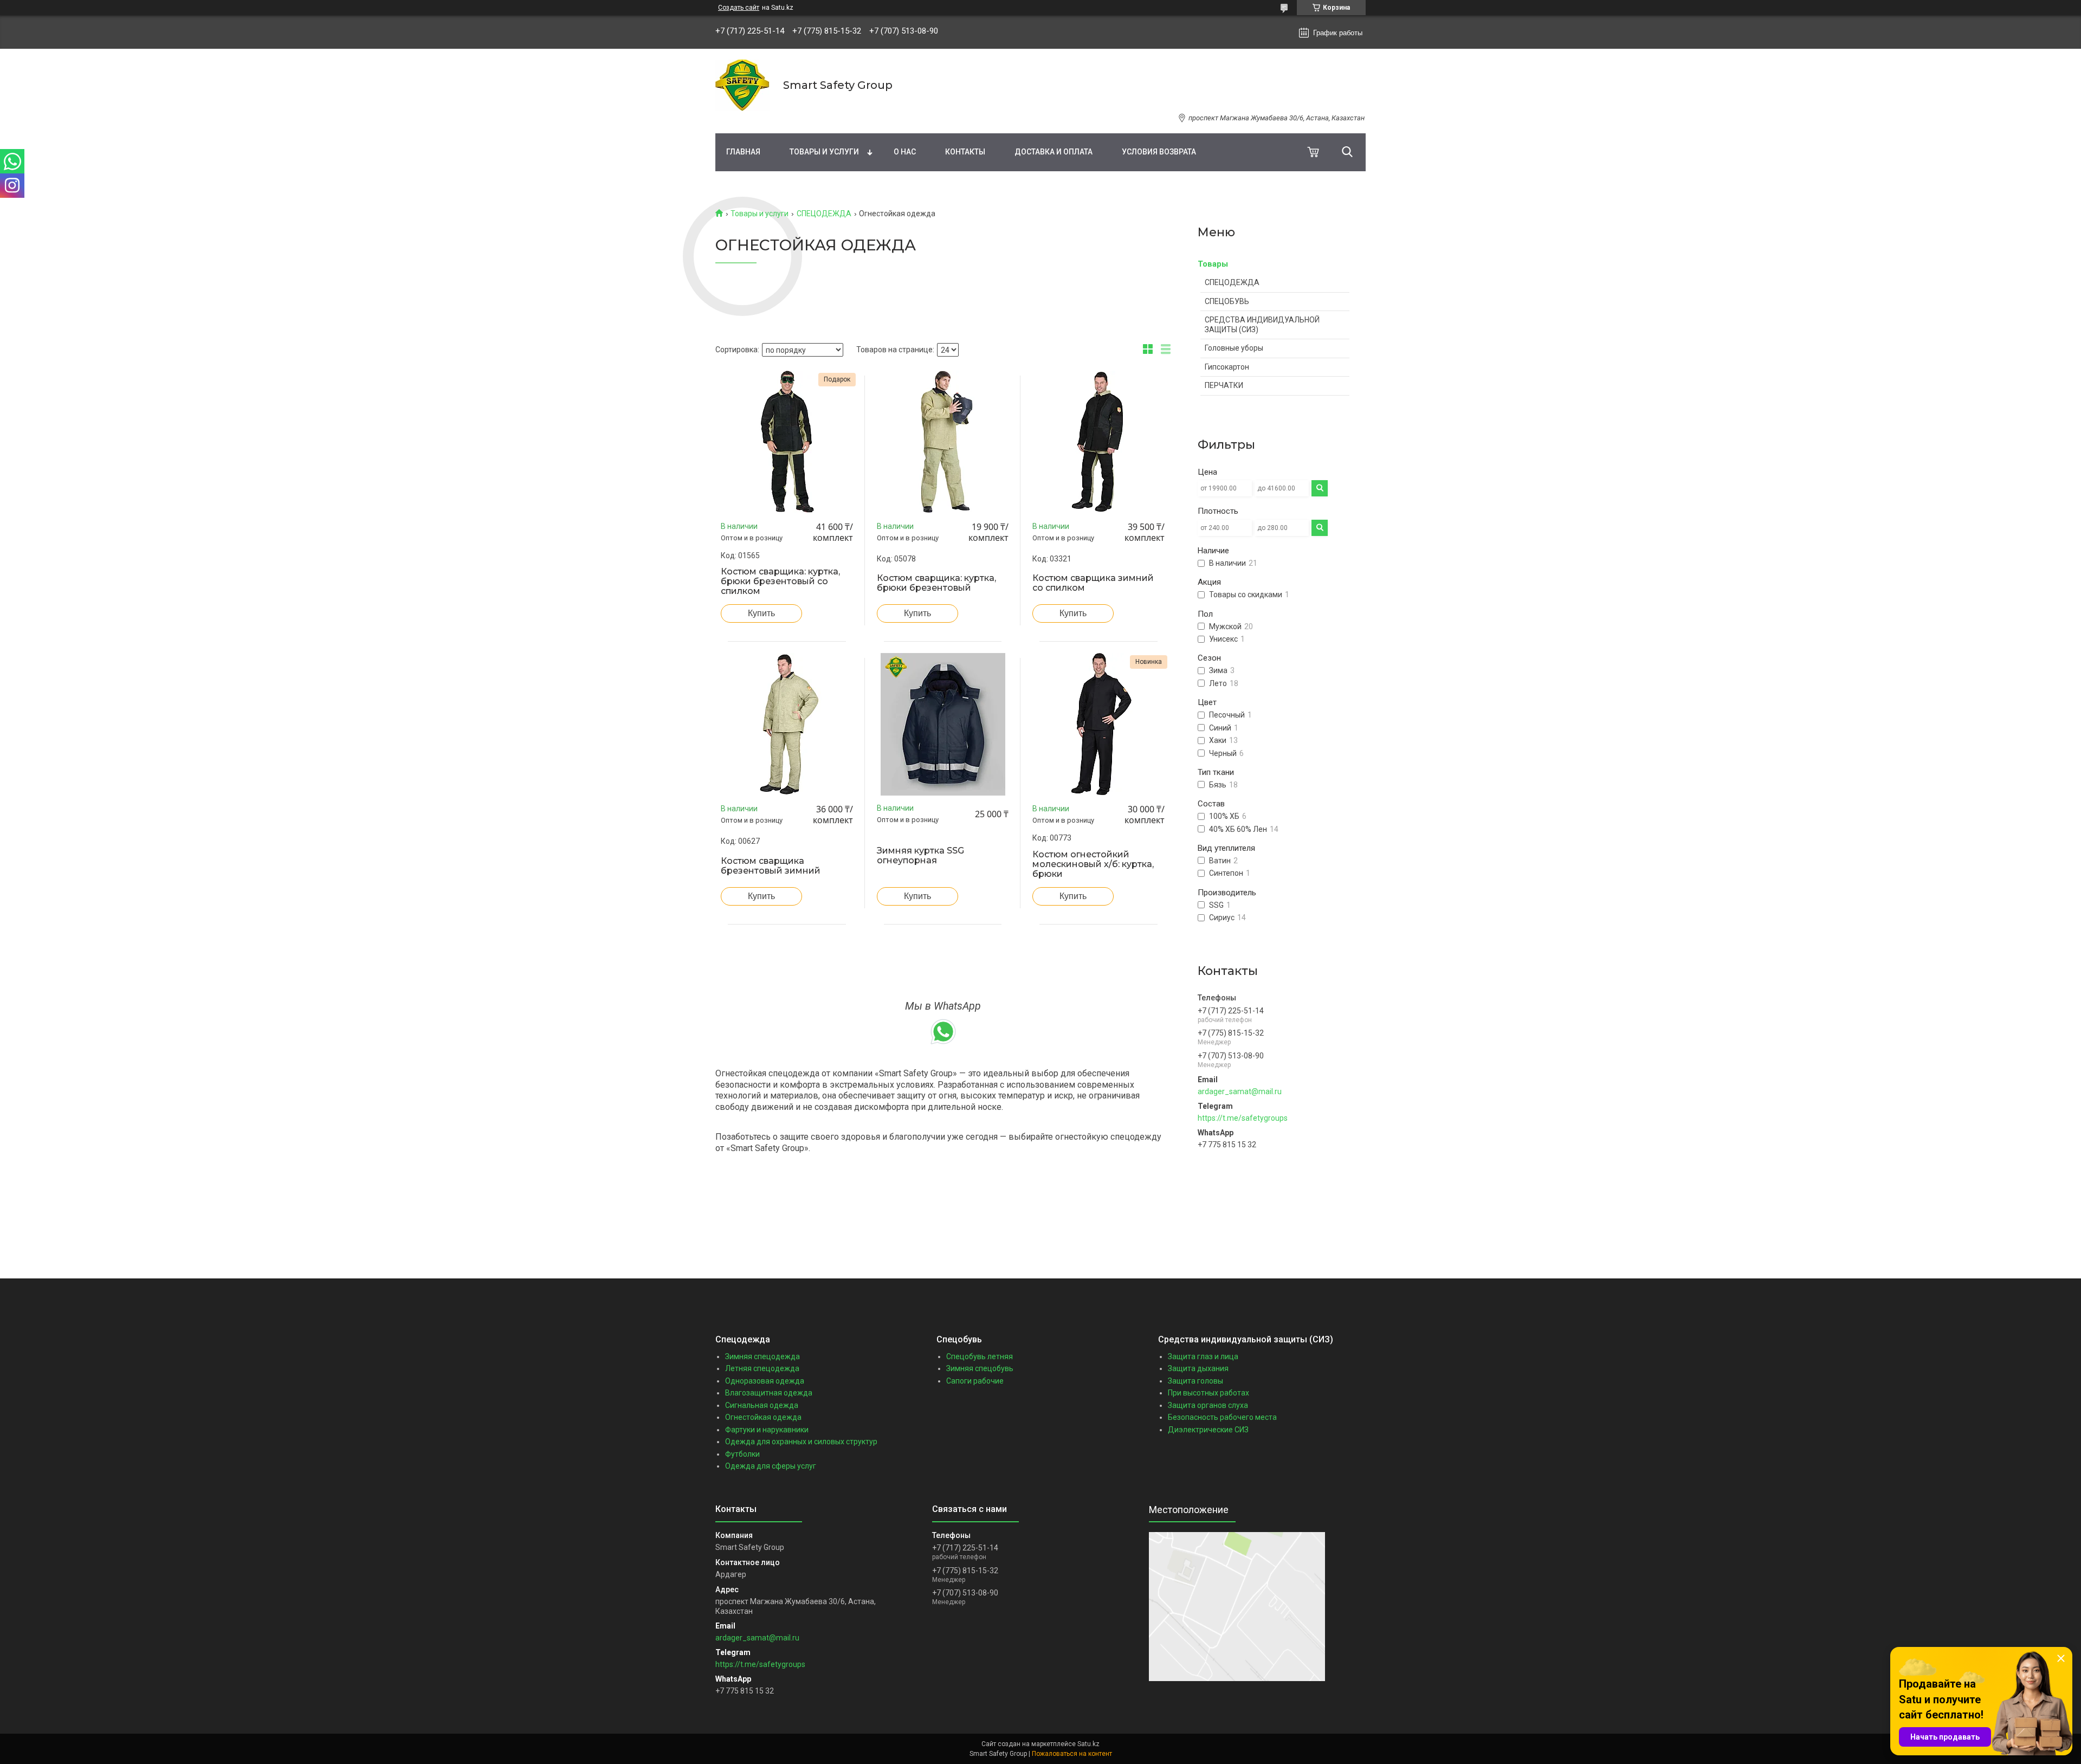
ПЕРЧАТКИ (1224, 385)
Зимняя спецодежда (762, 1356)
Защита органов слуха (1208, 1405)
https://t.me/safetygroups (1243, 1118)
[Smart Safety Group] (742, 85)
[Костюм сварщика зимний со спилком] (1098, 442)
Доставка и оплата (1054, 152)
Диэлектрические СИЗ (1208, 1430)
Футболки (742, 1454)
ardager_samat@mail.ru (1240, 1091)
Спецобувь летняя (980, 1356)
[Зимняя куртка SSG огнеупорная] (943, 724)
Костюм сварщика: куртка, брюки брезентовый (936, 583)
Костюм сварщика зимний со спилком (1093, 583)
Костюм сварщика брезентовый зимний (771, 866)
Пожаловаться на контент (1072, 1754)
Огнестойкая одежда (763, 1417)
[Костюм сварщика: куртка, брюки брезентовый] (943, 442)
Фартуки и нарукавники (767, 1430)
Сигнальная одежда (762, 1405)
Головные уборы (1234, 348)
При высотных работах (1208, 1393)
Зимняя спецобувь (980, 1368)
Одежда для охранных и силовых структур (801, 1442)
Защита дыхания (1198, 1368)
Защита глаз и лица (1203, 1356)
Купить (761, 613)
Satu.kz (1088, 1744)
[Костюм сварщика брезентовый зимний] (787, 724)
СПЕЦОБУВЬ (1227, 301)
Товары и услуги (824, 152)
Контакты (965, 152)
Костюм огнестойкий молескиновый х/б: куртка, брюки (1093, 864)
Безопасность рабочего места (1222, 1417)
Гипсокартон (1227, 367)
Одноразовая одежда (765, 1381)
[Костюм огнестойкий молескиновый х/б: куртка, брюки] (1098, 724)
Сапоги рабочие (975, 1381)
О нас (905, 152)
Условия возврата (1159, 152)
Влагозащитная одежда (769, 1393)
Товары (1213, 264)
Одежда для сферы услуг (771, 1466)
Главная (743, 152)
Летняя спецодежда (762, 1368)
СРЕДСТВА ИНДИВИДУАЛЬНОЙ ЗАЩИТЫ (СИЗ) (1262, 325)
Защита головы (1195, 1381)
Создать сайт (739, 8)
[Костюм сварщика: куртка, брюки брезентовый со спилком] (787, 442)
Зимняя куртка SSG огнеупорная (920, 856)
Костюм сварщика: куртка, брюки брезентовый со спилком (780, 581)
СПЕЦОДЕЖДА (824, 214)
